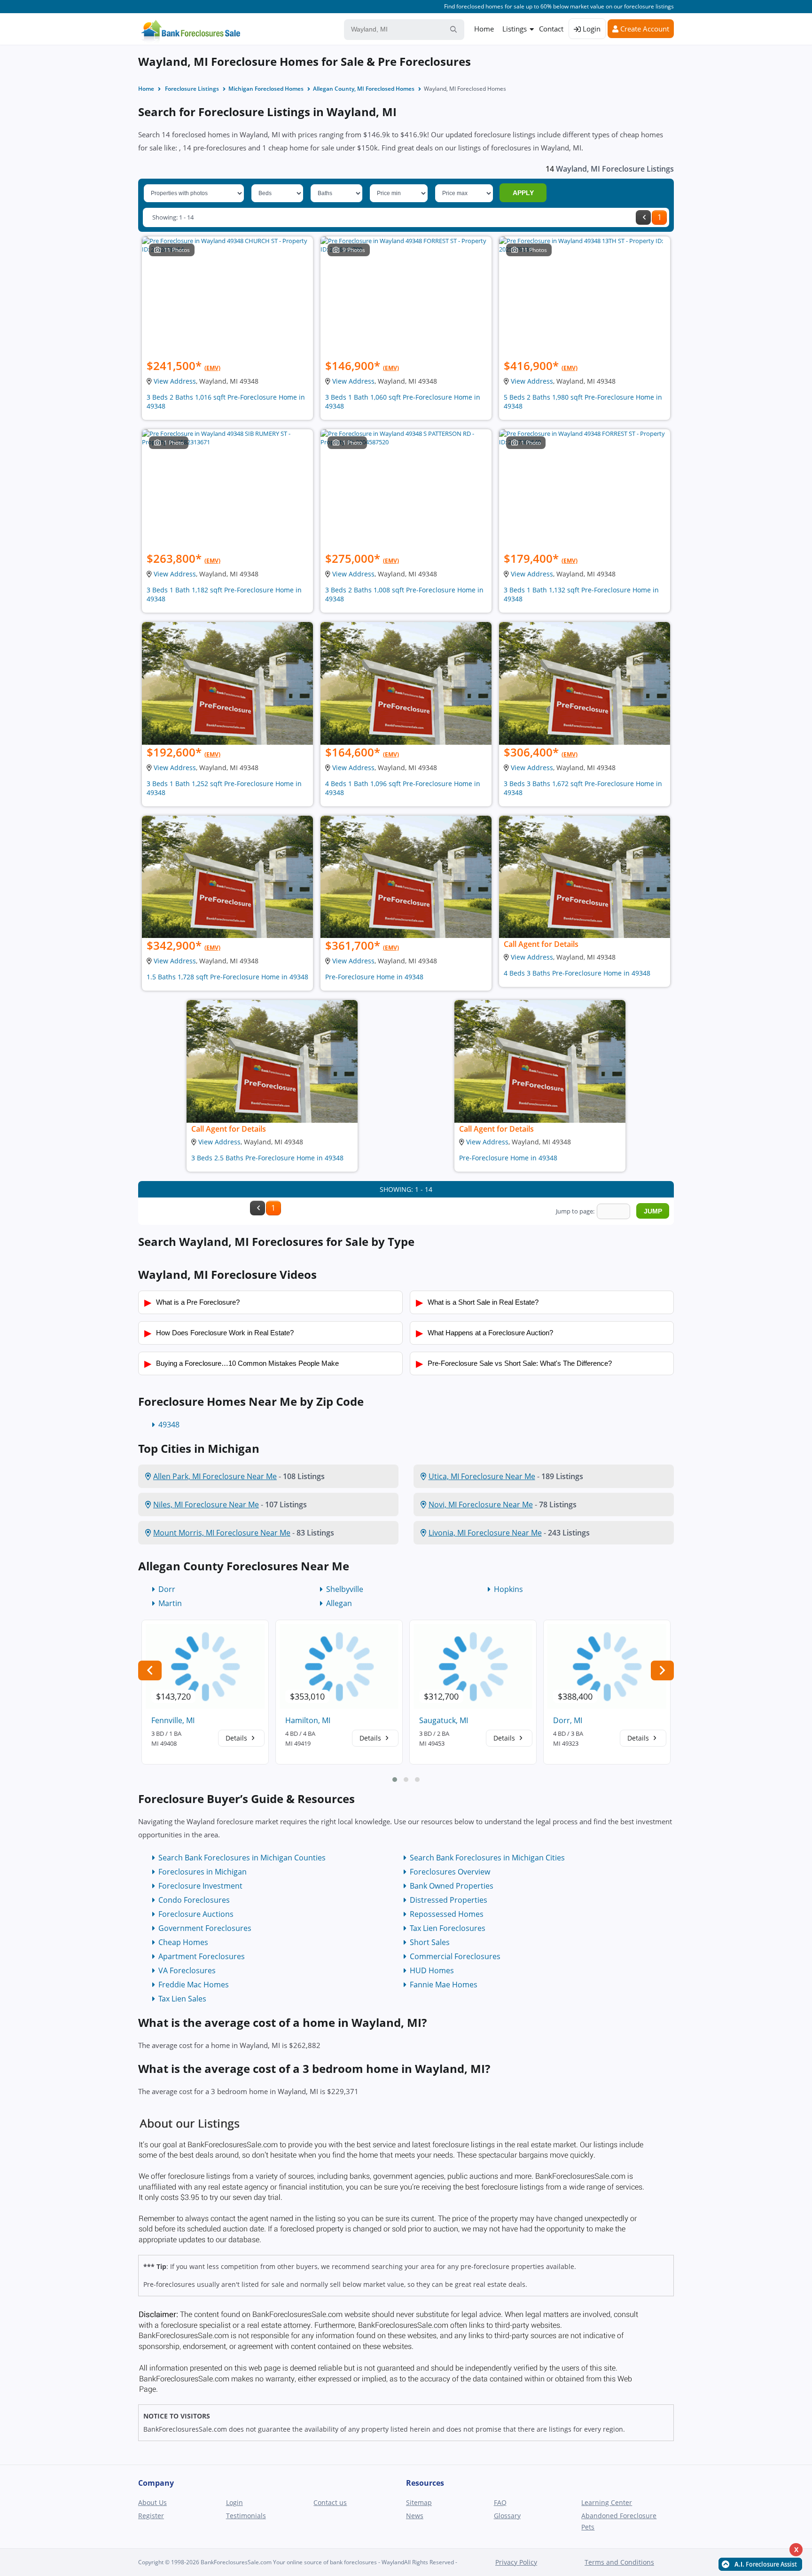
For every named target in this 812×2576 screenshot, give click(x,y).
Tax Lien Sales (182, 1999)
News (415, 2516)
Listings (515, 29)
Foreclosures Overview (450, 1872)
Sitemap (419, 2502)
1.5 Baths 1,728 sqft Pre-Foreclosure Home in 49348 (227, 977)
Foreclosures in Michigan (203, 1872)
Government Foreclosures (205, 1928)
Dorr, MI (568, 1720)
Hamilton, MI (308, 1720)
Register (151, 2516)
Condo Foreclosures (194, 1900)
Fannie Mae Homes (444, 1985)
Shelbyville (345, 1589)
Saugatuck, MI (444, 1720)
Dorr (167, 1589)
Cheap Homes (183, 1942)
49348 (169, 1425)
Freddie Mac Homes (194, 1985)
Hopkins (508, 1589)
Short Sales (430, 1942)
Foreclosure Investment (200, 1886)
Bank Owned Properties (452, 1886)
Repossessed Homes (447, 1914)
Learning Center (607, 2502)
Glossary (507, 2516)
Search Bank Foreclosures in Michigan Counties (242, 1858)
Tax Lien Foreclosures (448, 1928)
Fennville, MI (173, 1720)
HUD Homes (432, 1970)
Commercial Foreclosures (455, 1956)
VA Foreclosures (187, 1970)
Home (484, 29)
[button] (395, 1780)
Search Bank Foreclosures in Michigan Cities (487, 1858)
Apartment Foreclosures (202, 1956)
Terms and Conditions (619, 2562)
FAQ (500, 2502)
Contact (551, 29)
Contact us (330, 2502)
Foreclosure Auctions (196, 1914)
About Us (152, 2502)
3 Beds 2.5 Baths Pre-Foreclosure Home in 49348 (267, 1158)
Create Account (644, 29)
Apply (523, 193)
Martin (170, 1603)
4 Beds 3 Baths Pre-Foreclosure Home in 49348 (577, 973)
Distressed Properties (449, 1900)
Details (237, 1738)
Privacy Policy (516, 2562)
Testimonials (246, 2516)
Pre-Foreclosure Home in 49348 (374, 977)
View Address (175, 381)
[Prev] (643, 217)
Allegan (339, 1603)
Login (591, 29)
